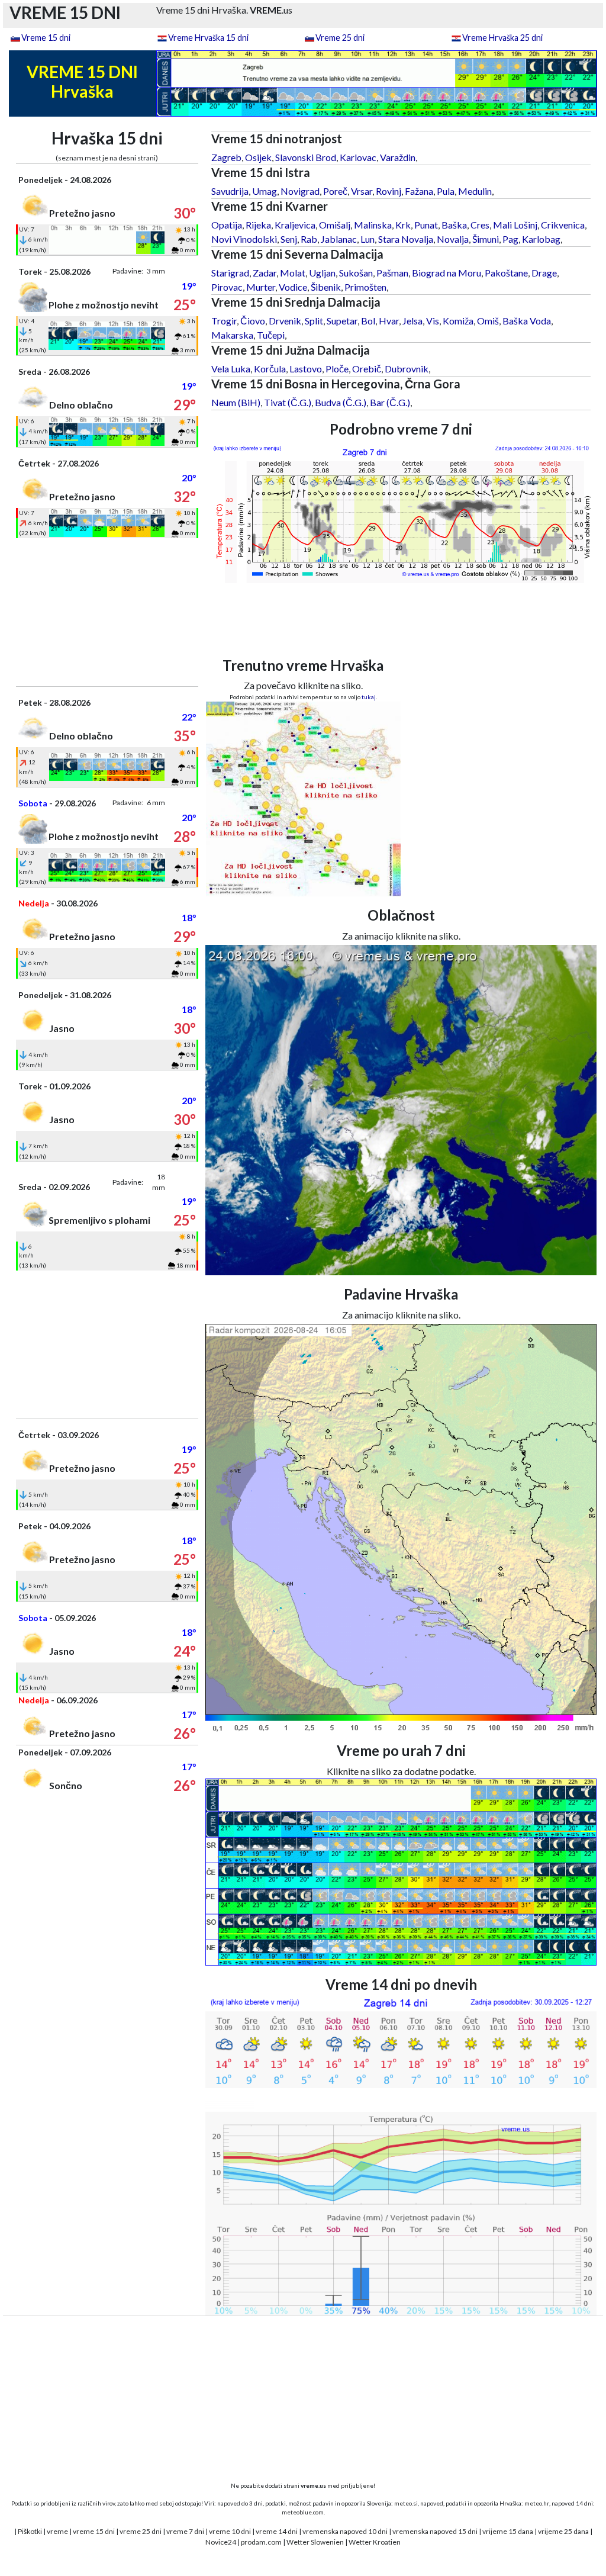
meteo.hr (537, 2503)
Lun (368, 239)
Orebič (367, 369)
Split (314, 321)
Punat (426, 225)
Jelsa (412, 321)
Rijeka (258, 225)
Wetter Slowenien (315, 2542)
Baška (454, 225)
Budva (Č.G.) (341, 402)
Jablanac (339, 239)
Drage (544, 273)
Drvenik (285, 321)
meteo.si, (407, 2503)
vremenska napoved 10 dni (345, 2531)
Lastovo (306, 369)
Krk (403, 225)
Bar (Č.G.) (390, 402)
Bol (368, 321)
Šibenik (326, 287)
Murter (261, 287)
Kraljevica (295, 225)
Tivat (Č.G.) (288, 402)
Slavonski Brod (306, 157)
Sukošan (356, 273)
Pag (510, 239)
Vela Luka (231, 369)
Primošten (365, 287)
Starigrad (230, 273)
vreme (57, 2531)
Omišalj (335, 225)
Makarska (232, 335)
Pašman (392, 273)
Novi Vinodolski (244, 239)
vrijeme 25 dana (563, 2531)
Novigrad (300, 191)
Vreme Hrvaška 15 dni (208, 38)
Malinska (373, 225)
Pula (446, 191)
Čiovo (253, 321)
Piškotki (30, 2531)
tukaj (369, 697)
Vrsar (362, 191)
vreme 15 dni (94, 2531)
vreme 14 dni (277, 2531)
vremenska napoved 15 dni (435, 2531)
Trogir (224, 321)
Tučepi (271, 335)
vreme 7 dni (185, 2531)
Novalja (453, 239)
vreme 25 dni (141, 2531)
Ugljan (322, 273)
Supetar (342, 321)
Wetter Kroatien (375, 2542)
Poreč (335, 191)
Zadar (265, 273)
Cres (480, 225)
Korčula (270, 369)
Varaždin (398, 157)
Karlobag (541, 239)
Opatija (227, 225)
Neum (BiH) (236, 402)
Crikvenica (563, 225)
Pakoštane (506, 273)
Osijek (258, 157)
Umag (265, 191)
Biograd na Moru (447, 273)
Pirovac (227, 287)
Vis (433, 321)
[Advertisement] (107, 612)
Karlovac (358, 157)
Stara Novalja (406, 239)
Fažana (419, 191)
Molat (293, 273)
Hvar (389, 321)
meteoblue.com (303, 2512)
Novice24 (221, 2542)
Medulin (475, 191)
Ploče (337, 369)
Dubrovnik (407, 369)
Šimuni (486, 239)
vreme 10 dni (230, 2531)
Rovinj (389, 191)
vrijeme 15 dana (508, 2531)
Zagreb (226, 157)
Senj (289, 239)
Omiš (488, 321)
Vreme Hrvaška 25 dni (502, 38)
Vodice (293, 287)
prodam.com (261, 2542)
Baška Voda (527, 321)
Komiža (458, 321)
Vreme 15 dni (46, 38)
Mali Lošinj (515, 225)
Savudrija (230, 191)
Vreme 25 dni (340, 38)
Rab (309, 239)
